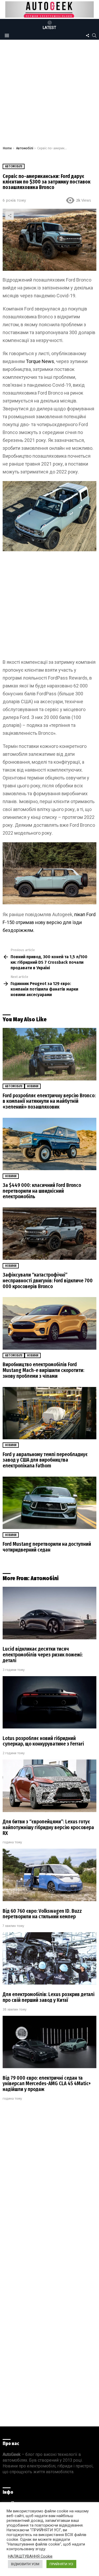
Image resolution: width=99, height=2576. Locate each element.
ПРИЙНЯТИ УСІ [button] (61, 2564)
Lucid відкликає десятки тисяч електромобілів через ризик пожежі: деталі (43, 1655)
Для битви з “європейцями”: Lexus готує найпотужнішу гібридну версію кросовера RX (48, 1827)
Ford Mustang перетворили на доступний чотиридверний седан (47, 1547)
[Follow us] (87, 35)
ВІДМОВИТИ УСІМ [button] (25, 2564)
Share (10, 216)
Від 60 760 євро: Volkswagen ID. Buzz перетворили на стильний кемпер (42, 1914)
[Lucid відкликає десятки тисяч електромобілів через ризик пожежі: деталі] (49, 1613)
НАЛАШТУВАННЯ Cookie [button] (30, 2556)
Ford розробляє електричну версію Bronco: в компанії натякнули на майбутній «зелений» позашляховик (49, 1101)
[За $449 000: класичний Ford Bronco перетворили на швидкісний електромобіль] (49, 1144)
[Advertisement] (49, 94)
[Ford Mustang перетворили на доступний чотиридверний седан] (49, 1503)
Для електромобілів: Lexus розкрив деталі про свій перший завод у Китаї (49, 1997)
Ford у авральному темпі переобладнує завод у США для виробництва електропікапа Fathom (45, 1460)
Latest (49, 28)
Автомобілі (14, 1086)
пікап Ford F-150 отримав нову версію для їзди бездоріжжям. (49, 922)
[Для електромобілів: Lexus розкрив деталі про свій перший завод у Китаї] (49, 1958)
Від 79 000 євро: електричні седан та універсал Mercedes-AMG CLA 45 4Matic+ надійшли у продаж (47, 2084)
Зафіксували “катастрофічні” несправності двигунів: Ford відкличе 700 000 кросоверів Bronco (48, 1281)
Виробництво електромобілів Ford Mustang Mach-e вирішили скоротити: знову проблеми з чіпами (43, 1370)
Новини (33, 1086)
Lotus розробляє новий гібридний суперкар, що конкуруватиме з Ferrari (43, 1741)
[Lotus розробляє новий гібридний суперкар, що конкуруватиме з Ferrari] (49, 1702)
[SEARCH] (94, 35)
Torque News (40, 361)
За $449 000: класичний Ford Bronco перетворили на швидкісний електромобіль (42, 1191)
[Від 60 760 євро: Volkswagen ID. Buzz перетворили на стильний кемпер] (49, 1875)
